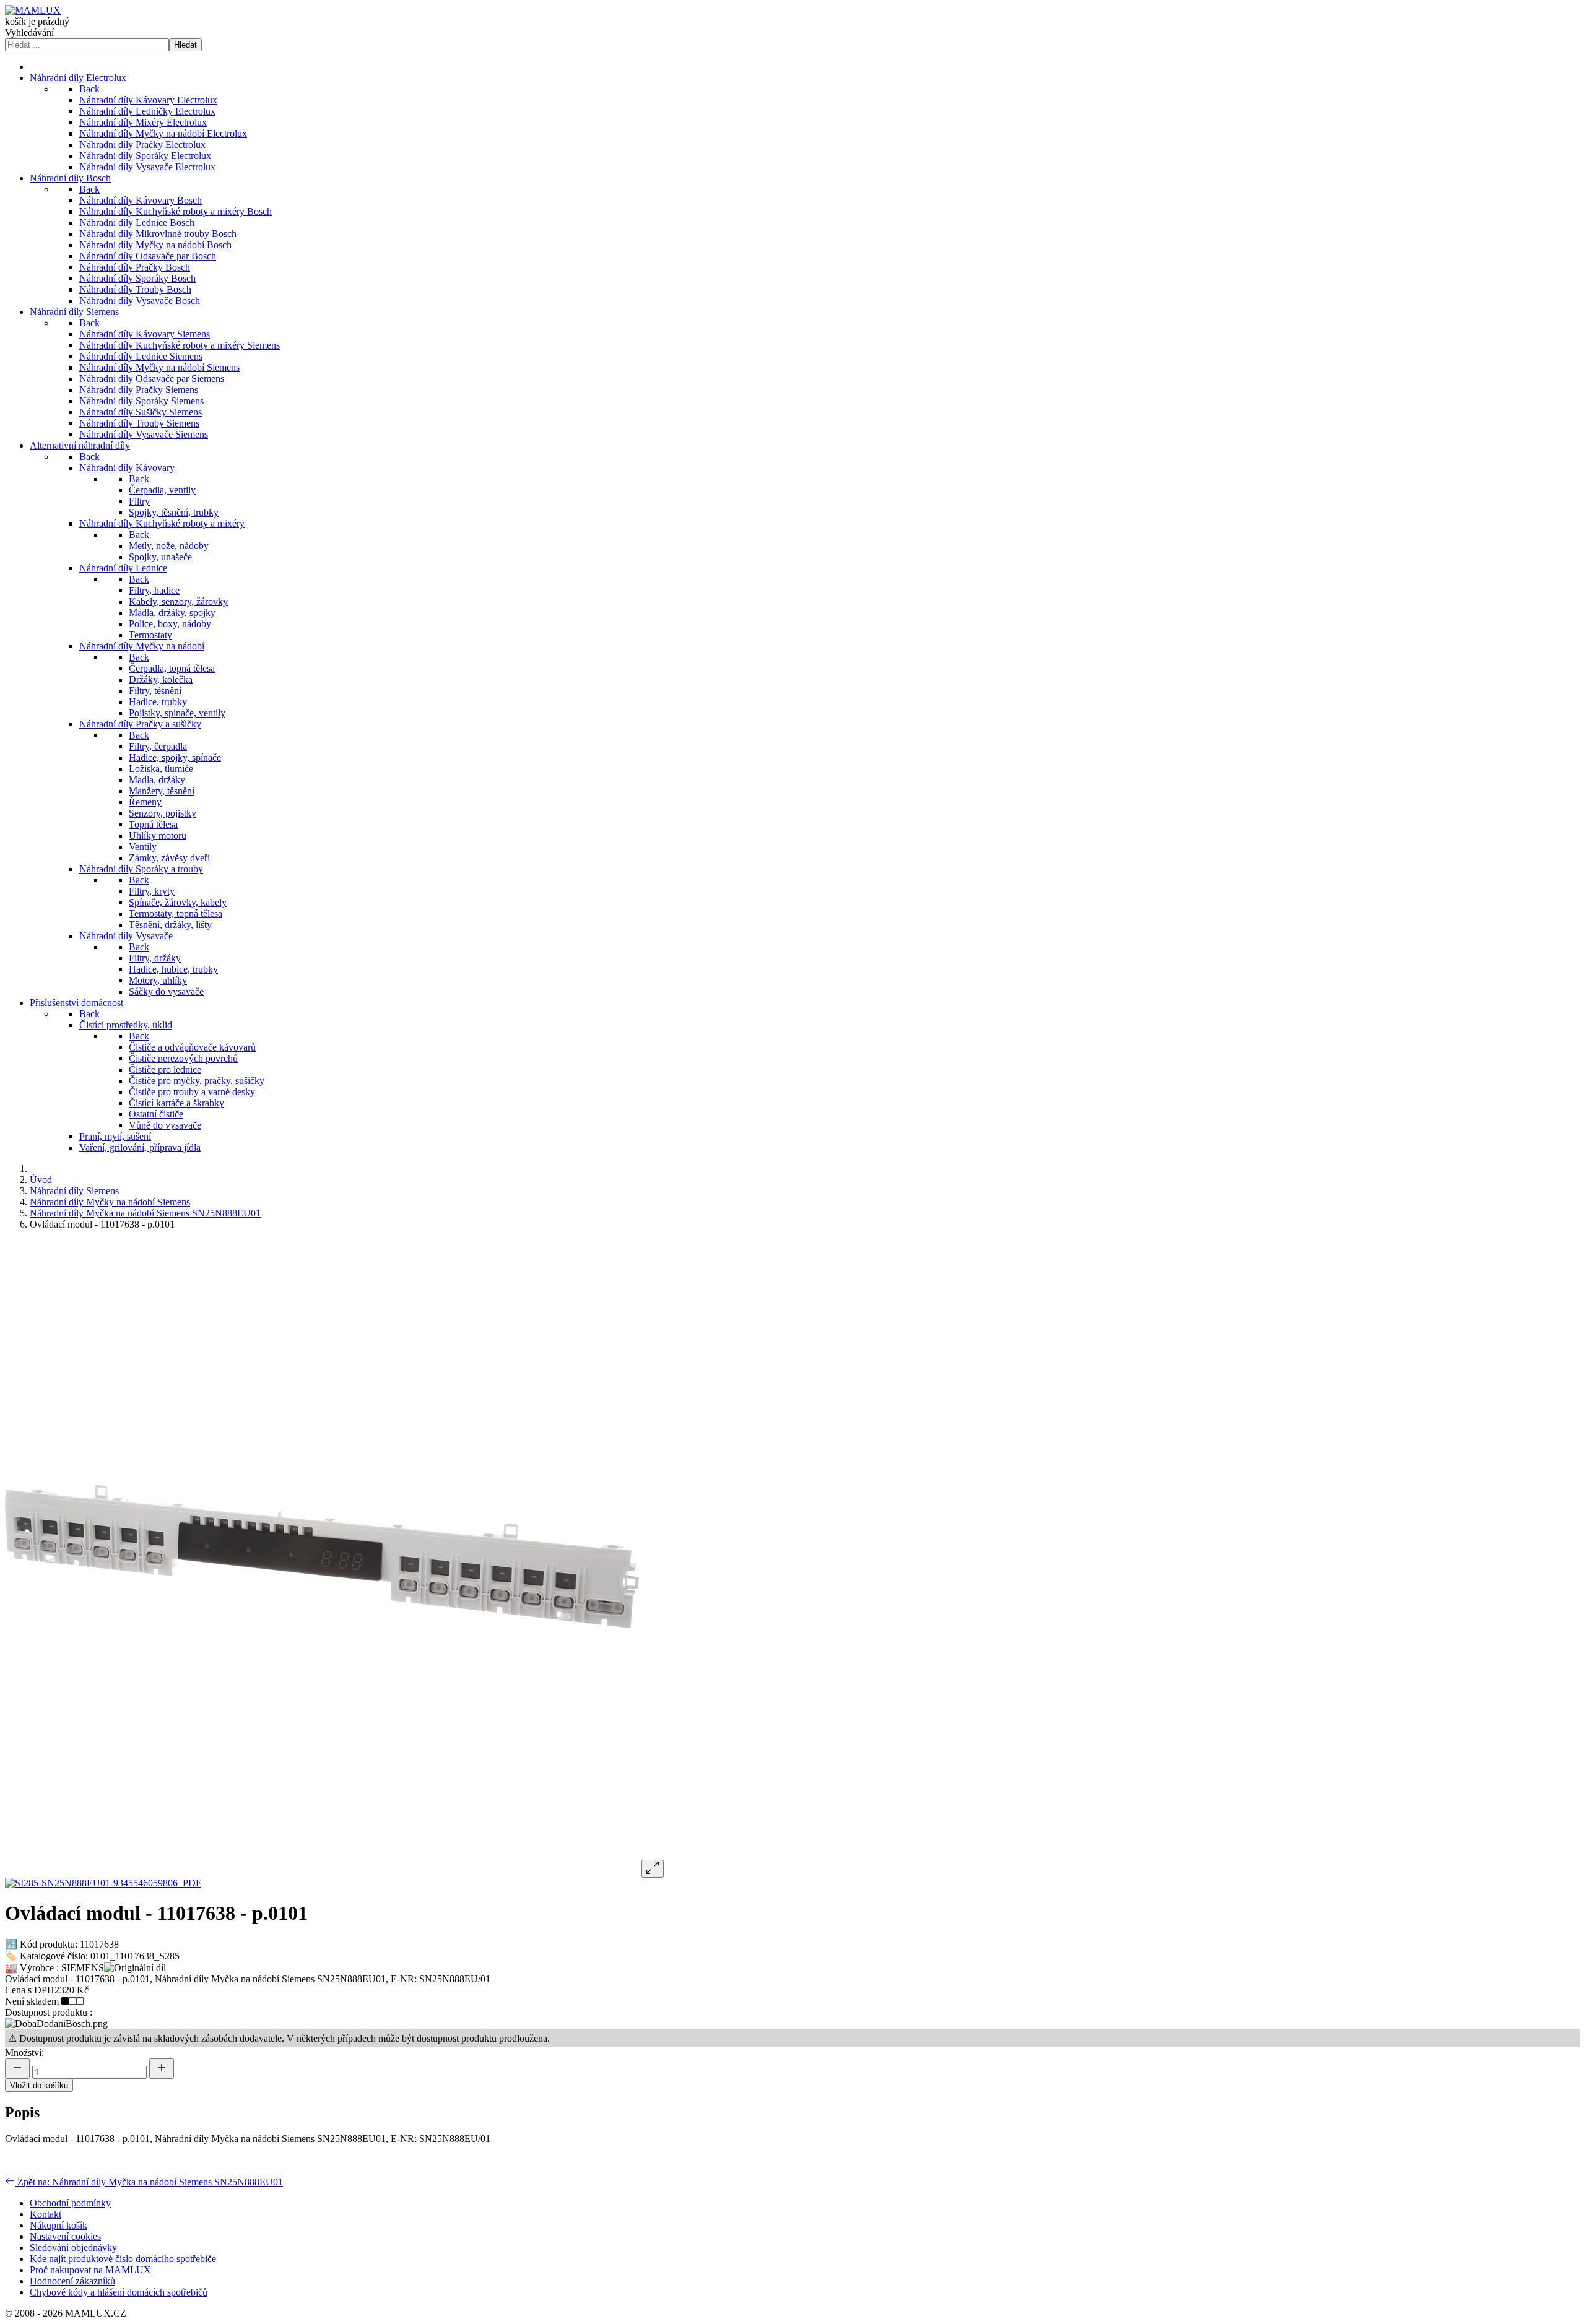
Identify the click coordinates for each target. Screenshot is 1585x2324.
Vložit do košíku (39, 2085)
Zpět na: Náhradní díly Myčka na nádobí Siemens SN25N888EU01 (149, 2182)
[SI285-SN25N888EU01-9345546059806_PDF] (103, 1883)
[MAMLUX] (33, 10)
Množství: (24, 2053)
